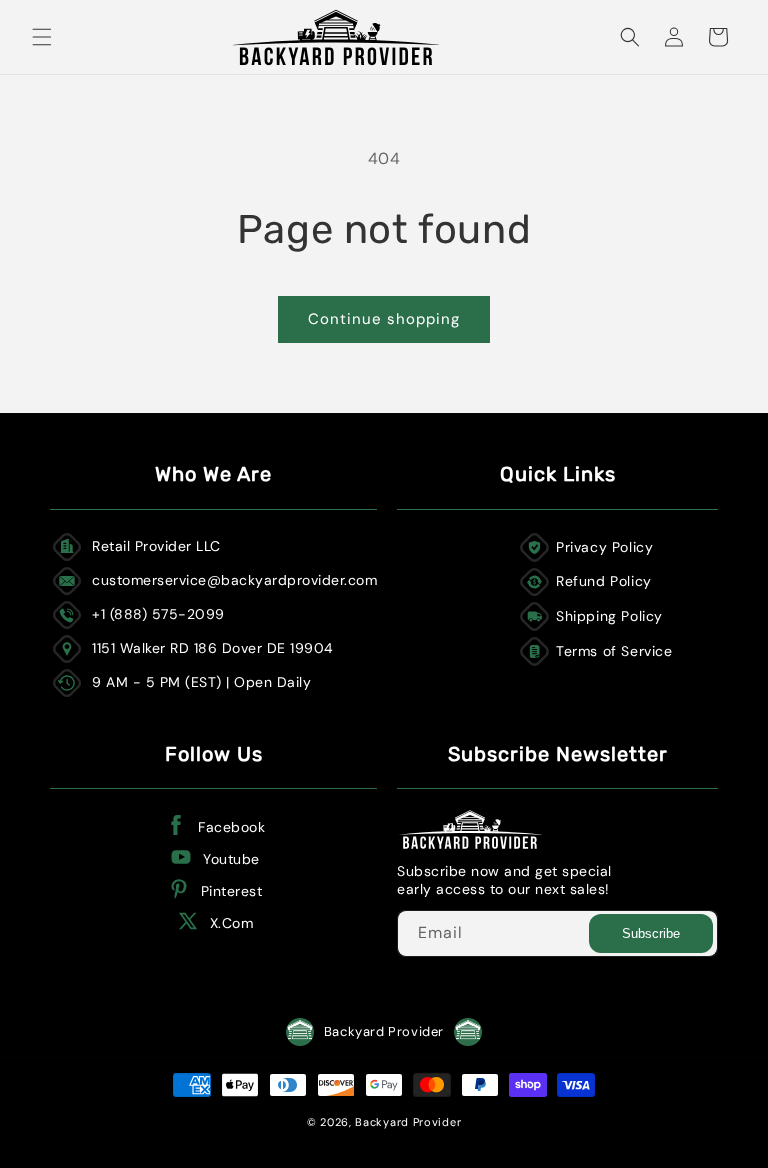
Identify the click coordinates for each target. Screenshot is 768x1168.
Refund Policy (604, 581)
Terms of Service (614, 651)
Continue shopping (384, 319)
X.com (232, 923)
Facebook (231, 827)
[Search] (630, 37)
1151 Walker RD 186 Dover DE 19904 (213, 648)
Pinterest (232, 891)
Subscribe (651, 933)
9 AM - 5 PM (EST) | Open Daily (201, 682)
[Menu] (42, 37)
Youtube (231, 859)
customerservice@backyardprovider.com (234, 580)
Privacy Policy (604, 547)
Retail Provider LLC (156, 546)
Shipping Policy (609, 616)
